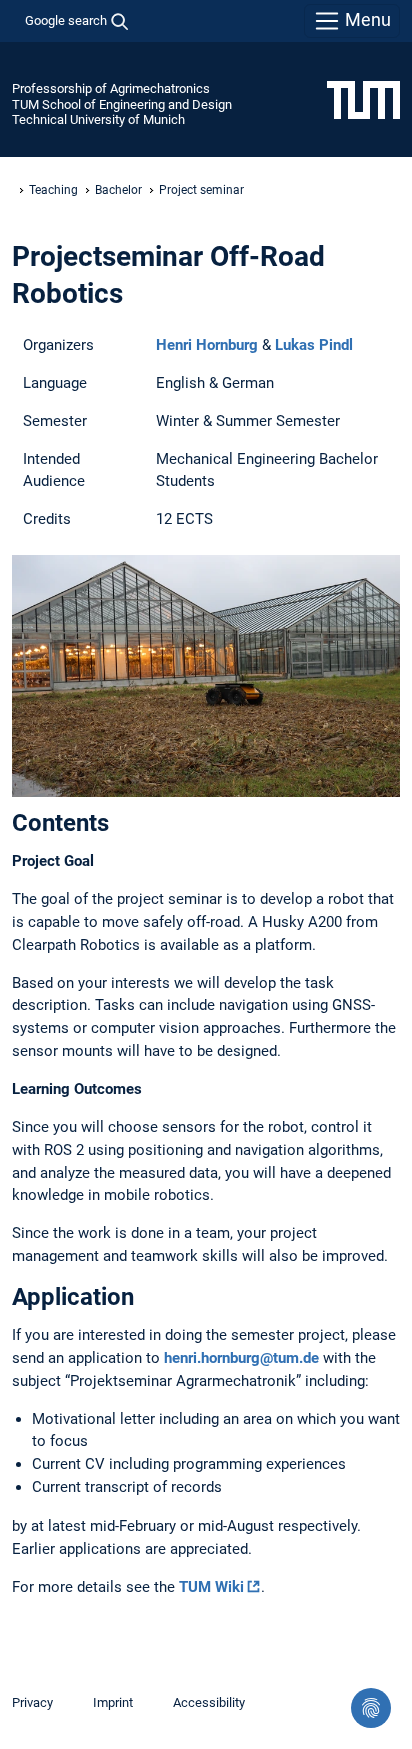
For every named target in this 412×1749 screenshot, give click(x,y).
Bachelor (118, 190)
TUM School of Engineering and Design (122, 104)
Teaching (53, 190)
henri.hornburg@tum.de (241, 1358)
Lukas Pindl (314, 345)
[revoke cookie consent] (371, 1708)
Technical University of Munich (98, 119)
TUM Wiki (211, 1587)
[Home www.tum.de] (363, 99)
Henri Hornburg (207, 345)
